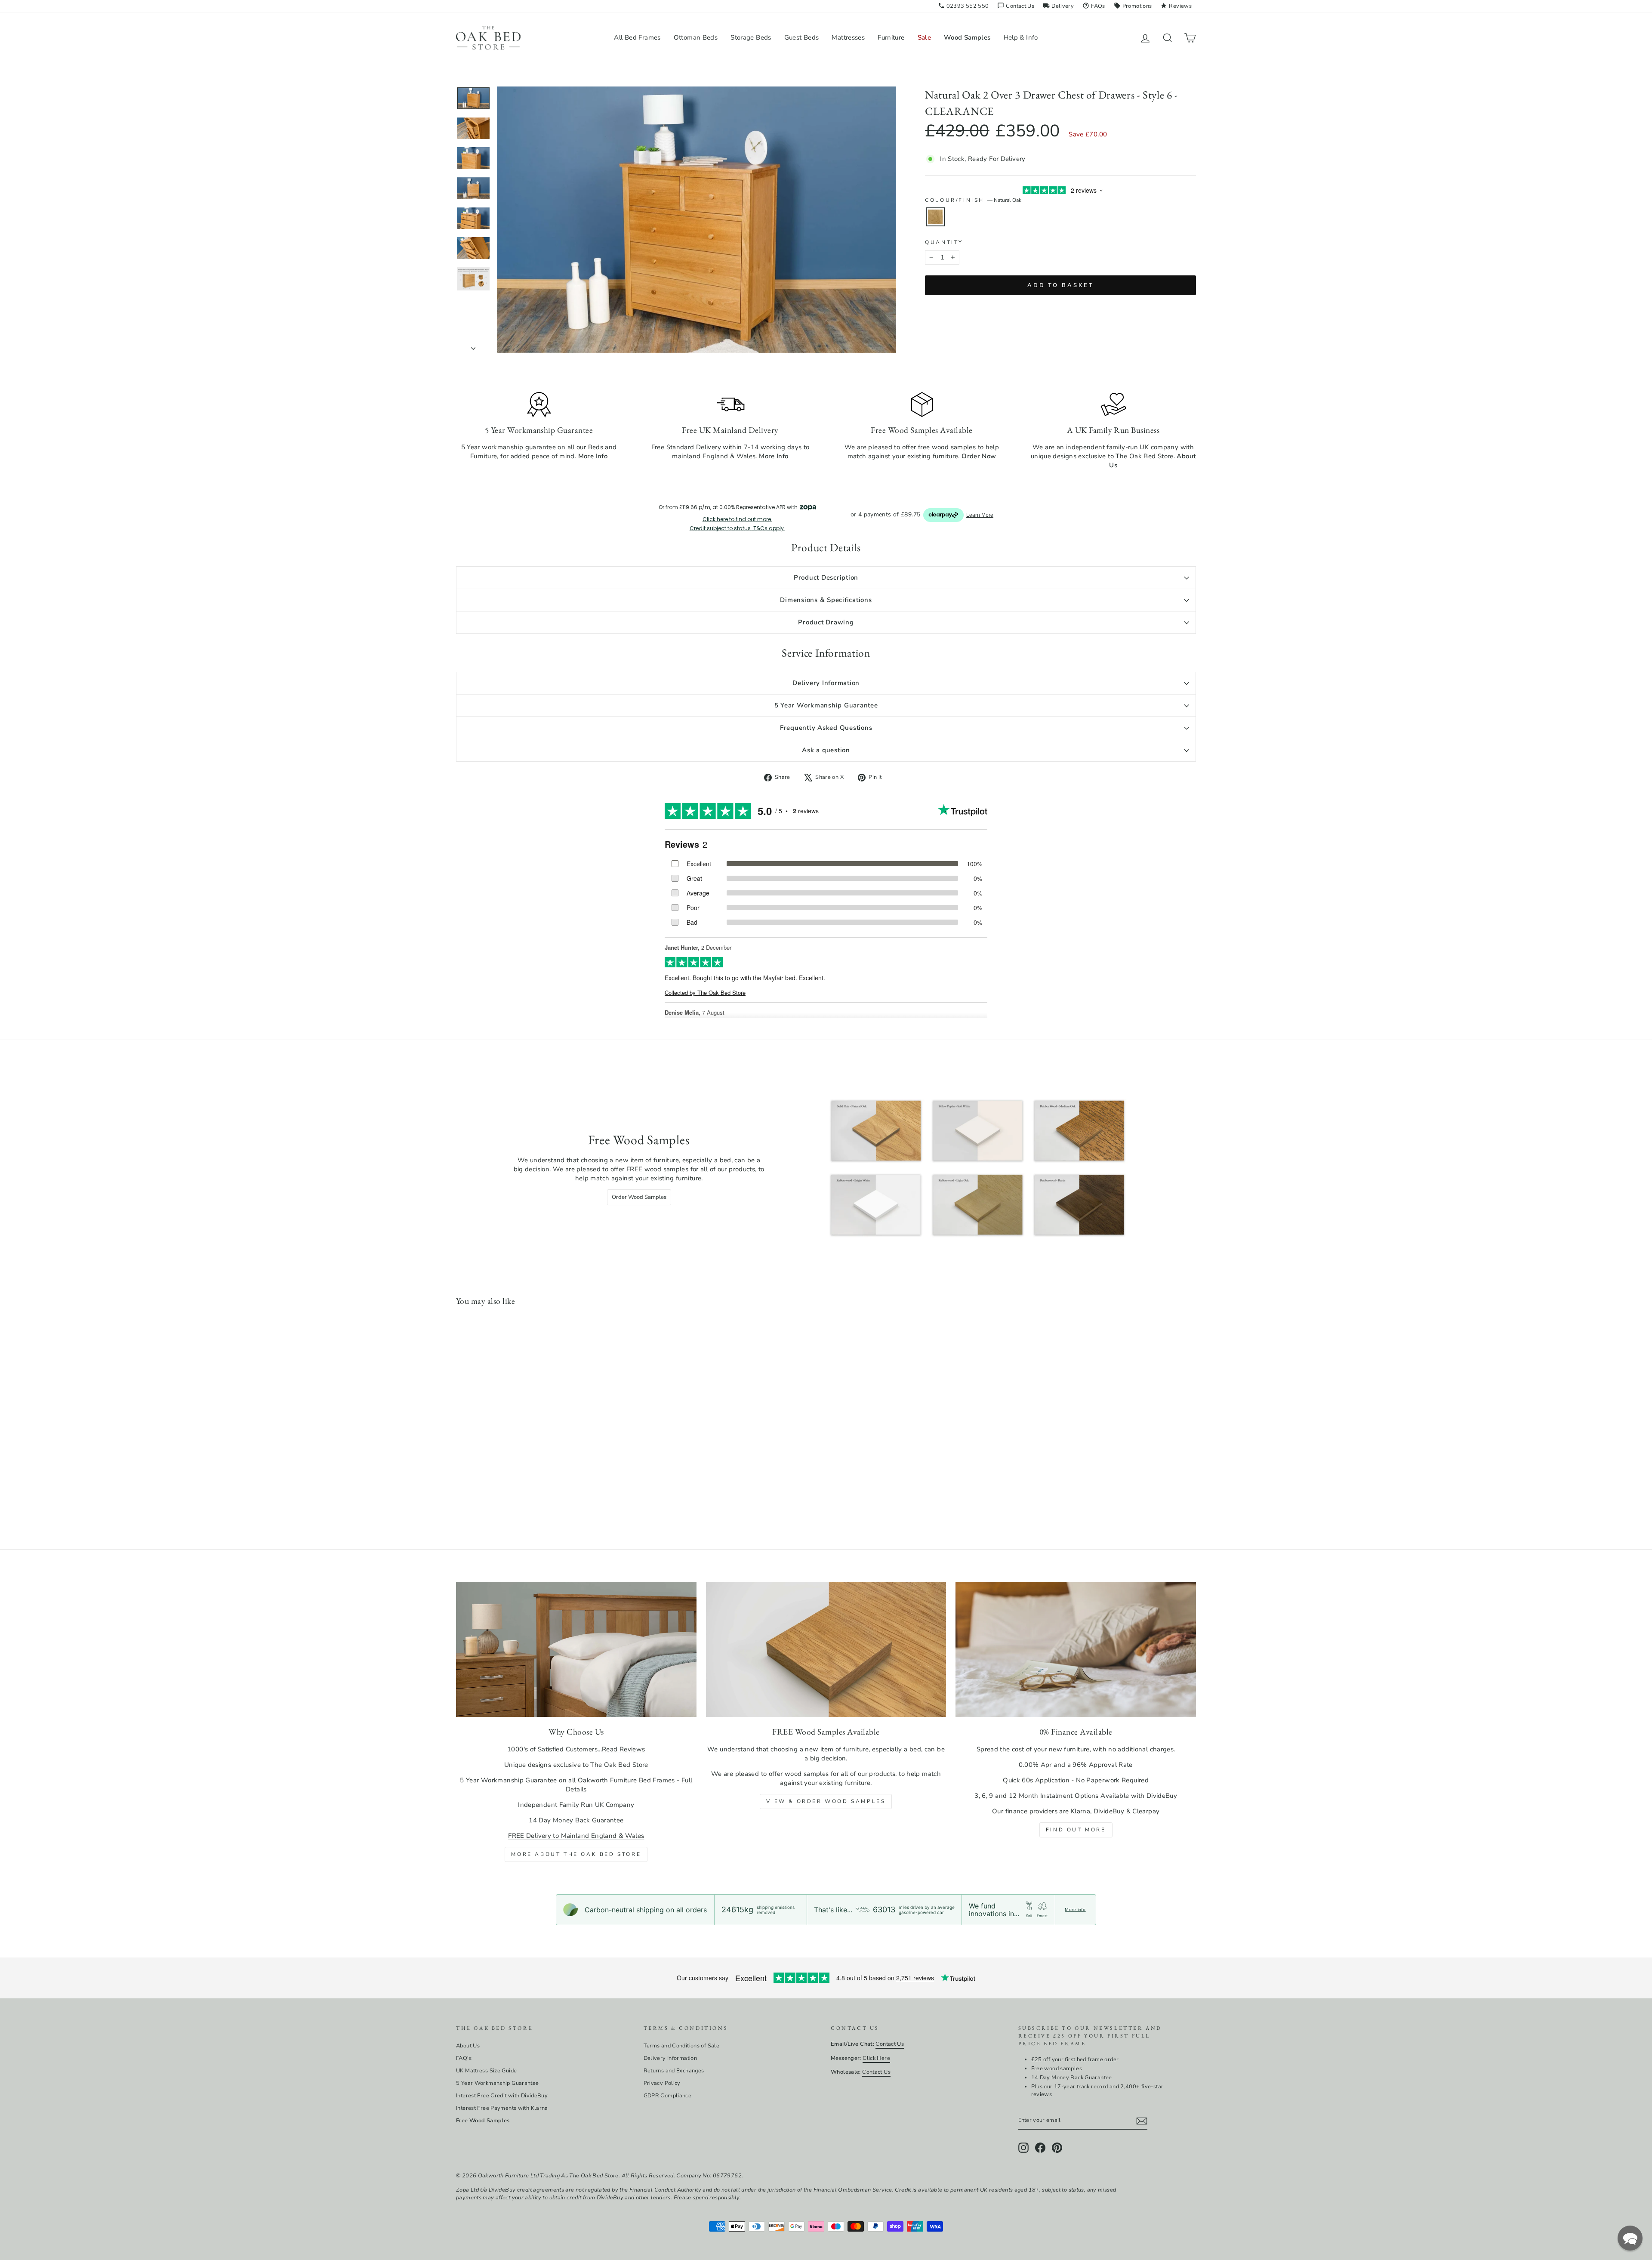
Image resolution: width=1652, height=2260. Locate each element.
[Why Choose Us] (576, 1649)
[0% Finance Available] (1076, 1649)
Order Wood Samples (639, 1197)
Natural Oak (935, 217)
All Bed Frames (637, 37)
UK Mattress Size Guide (486, 2071)
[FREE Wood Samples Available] (826, 1649)
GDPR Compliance (668, 2096)
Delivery (1058, 6)
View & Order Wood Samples (826, 1801)
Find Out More (1076, 1830)
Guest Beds (802, 37)
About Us (468, 2046)
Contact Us (1016, 6)
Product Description (826, 577)
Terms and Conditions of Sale (682, 2046)
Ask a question (826, 750)
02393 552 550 (963, 6)
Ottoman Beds (696, 37)
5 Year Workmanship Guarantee (826, 705)
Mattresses (848, 37)
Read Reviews (624, 1749)
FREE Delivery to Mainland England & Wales (576, 1836)
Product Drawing (826, 622)
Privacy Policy (662, 2083)
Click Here (876, 2058)
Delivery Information (826, 683)
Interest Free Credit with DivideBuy (502, 2096)
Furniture (891, 37)
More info (1075, 1910)
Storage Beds (751, 37)
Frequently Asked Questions (826, 728)
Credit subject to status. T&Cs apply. (737, 528)
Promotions (1133, 6)
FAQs (1094, 6)
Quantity (944, 242)
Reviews (1176, 6)
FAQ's (464, 2058)
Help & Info (1021, 37)
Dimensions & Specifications (826, 600)
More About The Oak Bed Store (576, 1854)
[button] (1630, 2238)
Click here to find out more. (737, 519)
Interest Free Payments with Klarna (502, 2108)
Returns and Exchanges (674, 2071)
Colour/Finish (973, 200)
